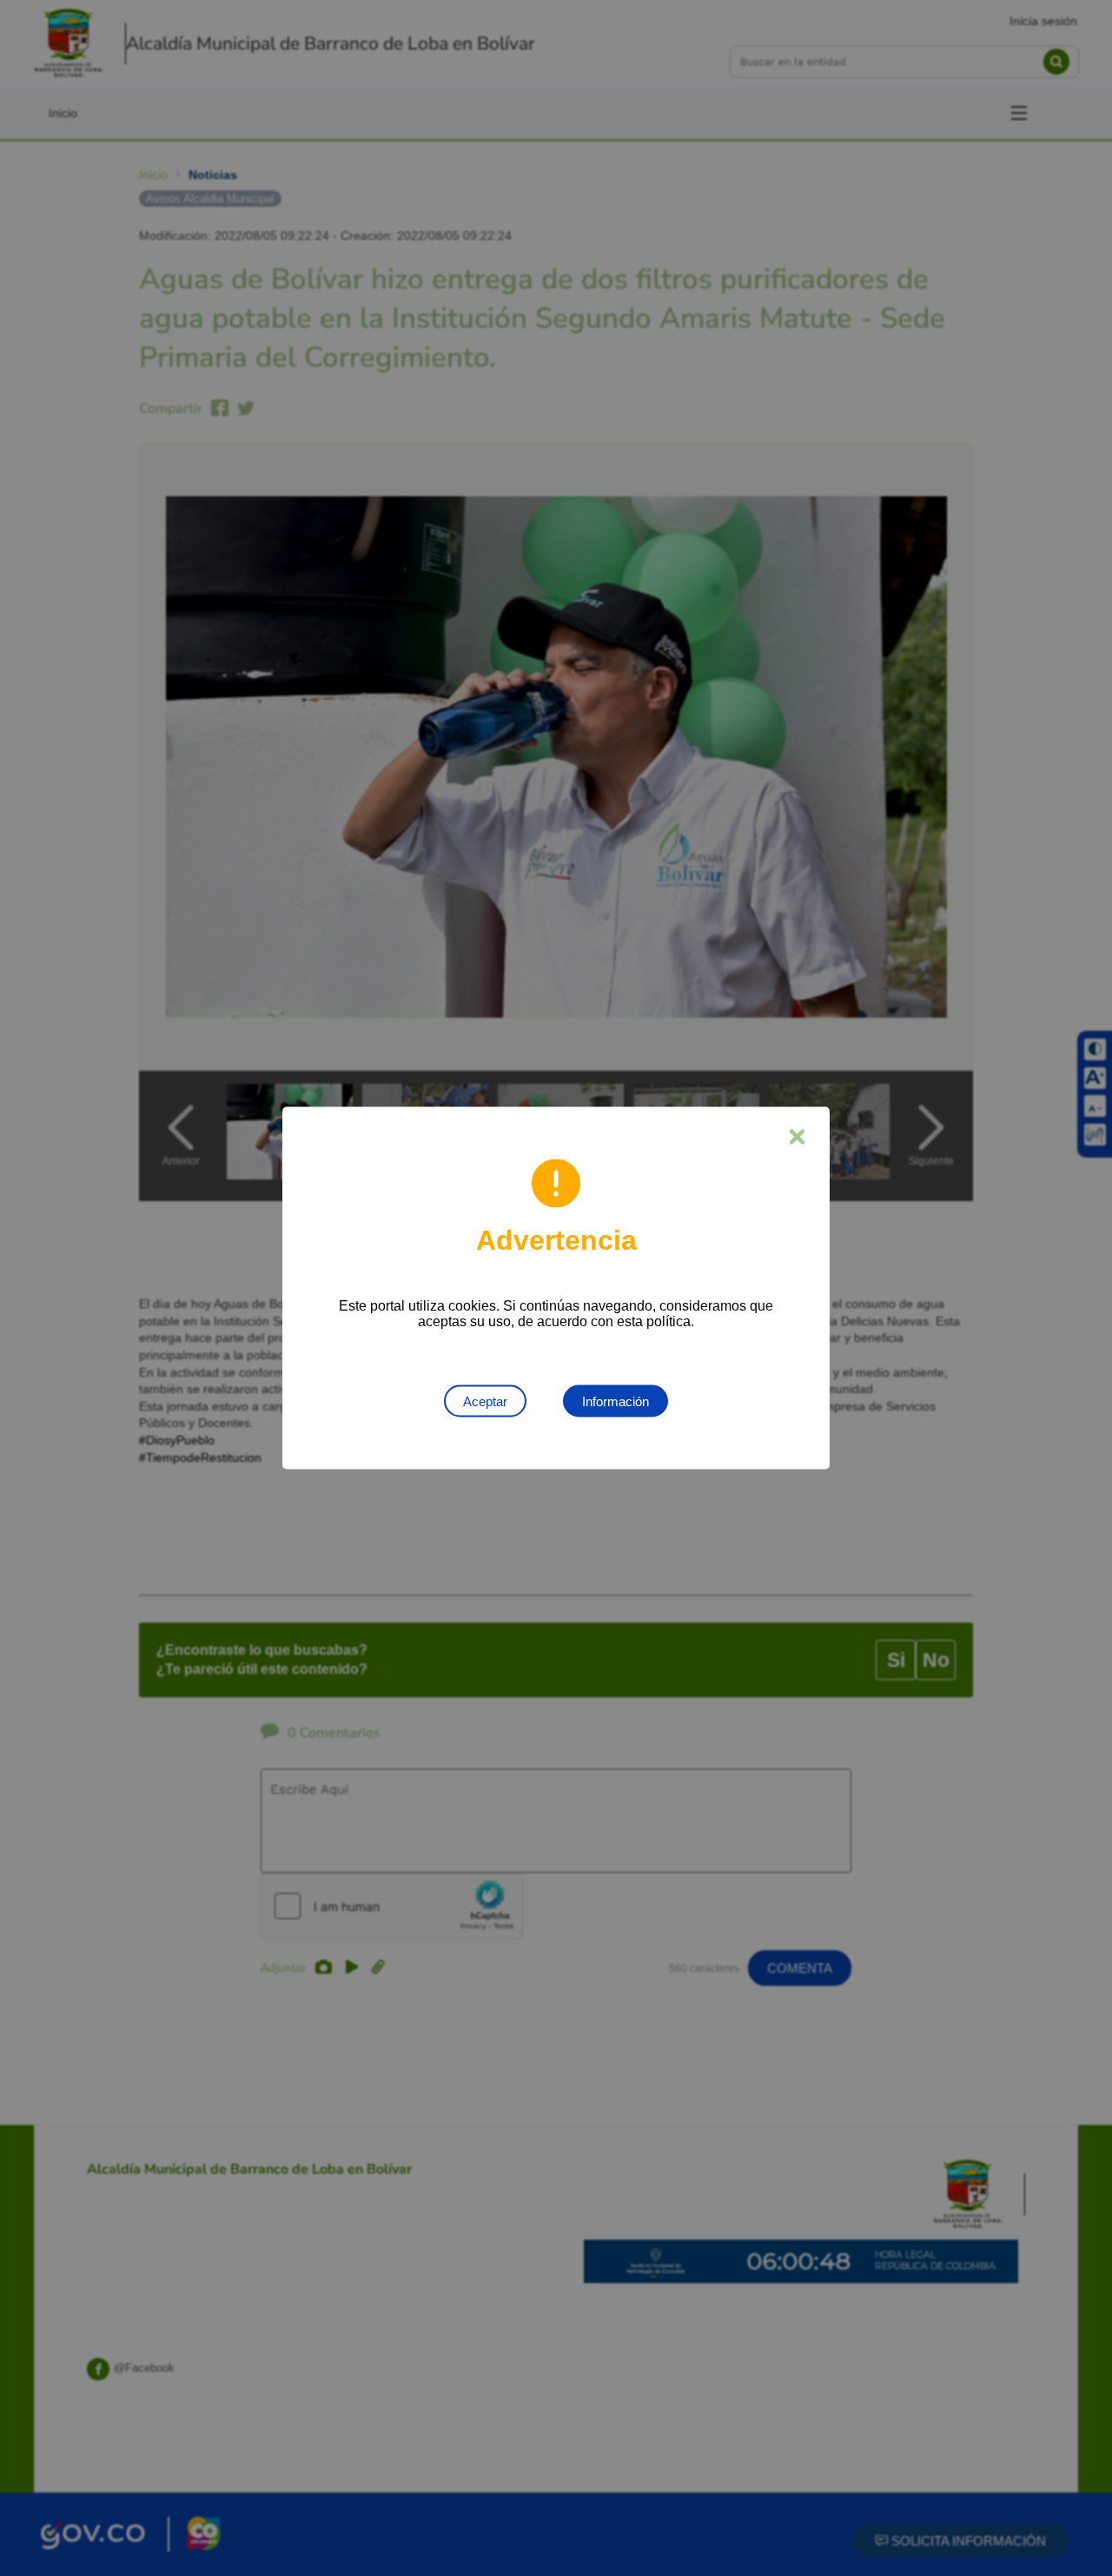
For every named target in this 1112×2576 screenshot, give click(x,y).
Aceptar (485, 1401)
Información (616, 1401)
